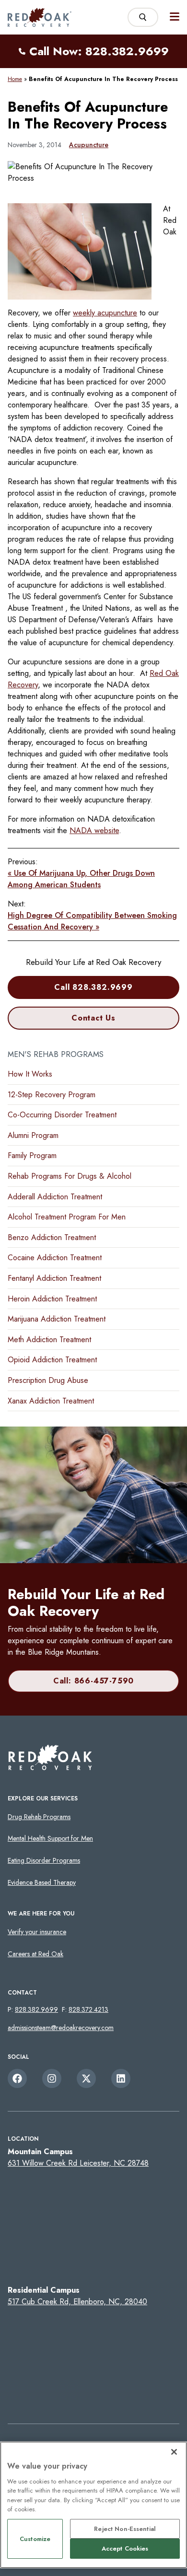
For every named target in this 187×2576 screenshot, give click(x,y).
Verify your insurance (37, 1932)
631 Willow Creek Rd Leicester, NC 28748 (78, 2163)
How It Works (30, 1074)
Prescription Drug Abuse (48, 1380)
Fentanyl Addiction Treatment (54, 1278)
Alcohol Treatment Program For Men (67, 1217)
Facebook (17, 2078)
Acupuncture (89, 145)
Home (15, 79)
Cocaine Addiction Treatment (55, 1258)
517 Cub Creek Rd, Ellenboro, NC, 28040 (77, 2302)
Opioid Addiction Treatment (52, 1360)
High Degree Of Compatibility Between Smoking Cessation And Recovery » (92, 921)
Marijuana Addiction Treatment (57, 1319)
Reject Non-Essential (125, 2529)
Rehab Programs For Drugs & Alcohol (70, 1176)
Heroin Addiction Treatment (52, 1299)
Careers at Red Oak (35, 1954)
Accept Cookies (125, 2548)
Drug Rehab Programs (39, 1817)
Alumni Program (33, 1135)
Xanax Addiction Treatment (51, 1401)
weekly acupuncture (105, 313)
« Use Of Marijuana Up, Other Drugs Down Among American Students (81, 879)
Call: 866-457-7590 (93, 1681)
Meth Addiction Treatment (49, 1340)
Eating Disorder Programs (44, 1860)
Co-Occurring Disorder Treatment (62, 1115)
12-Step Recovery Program (52, 1095)
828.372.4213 (88, 2009)
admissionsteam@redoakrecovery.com (61, 2028)
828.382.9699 (36, 2009)
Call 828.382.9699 (93, 987)
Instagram (52, 2078)
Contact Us (93, 1018)
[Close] (174, 2452)
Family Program (32, 1155)
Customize (35, 2539)
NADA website (94, 830)
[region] (93, 2505)
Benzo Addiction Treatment (52, 1237)
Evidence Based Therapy (42, 1882)
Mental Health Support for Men (50, 1838)
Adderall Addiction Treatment (55, 1197)
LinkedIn (121, 2078)
